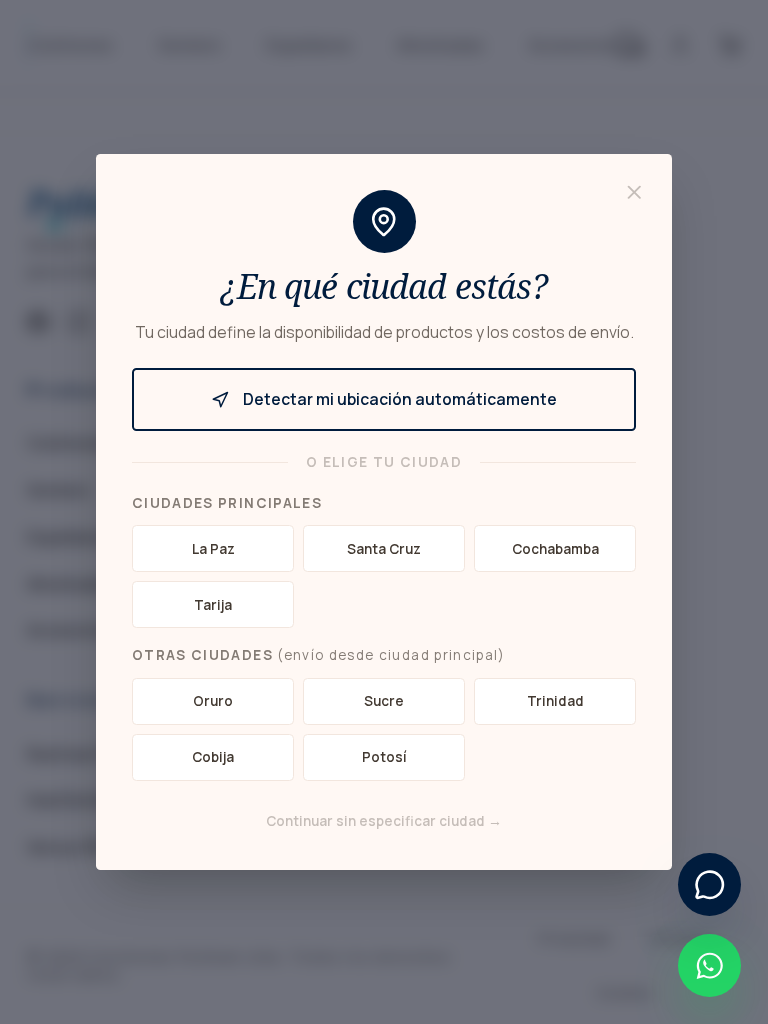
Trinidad (555, 701)
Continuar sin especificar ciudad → (384, 821)
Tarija (213, 605)
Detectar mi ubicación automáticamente (400, 399)
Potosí (384, 757)
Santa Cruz (384, 549)
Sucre (384, 701)
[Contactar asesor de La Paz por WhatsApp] (709, 965)
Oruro (213, 701)
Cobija (213, 757)
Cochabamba (555, 549)
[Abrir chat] (709, 884)
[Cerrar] (634, 192)
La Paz (213, 549)
